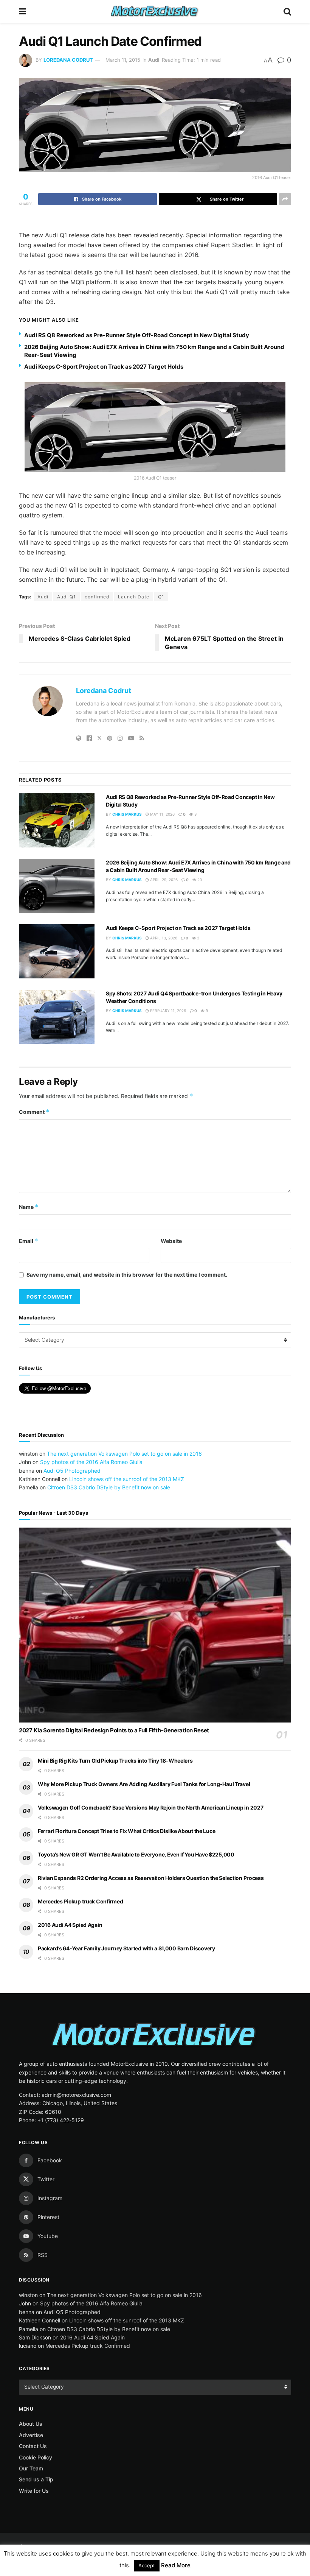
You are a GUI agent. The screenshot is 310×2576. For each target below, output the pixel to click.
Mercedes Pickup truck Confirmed (80, 1901)
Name (29, 1207)
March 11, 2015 (123, 60)
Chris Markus (127, 814)
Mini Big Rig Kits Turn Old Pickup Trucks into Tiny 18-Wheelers (115, 1761)
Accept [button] (147, 2565)
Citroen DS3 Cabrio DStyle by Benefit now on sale (109, 1487)
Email (29, 1241)
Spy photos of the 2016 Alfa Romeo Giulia (91, 1462)
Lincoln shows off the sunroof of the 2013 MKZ (127, 1479)
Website (171, 1241)
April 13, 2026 (163, 938)
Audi (154, 60)
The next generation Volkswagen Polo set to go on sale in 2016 (124, 1454)
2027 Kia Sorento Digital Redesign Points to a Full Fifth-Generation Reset (114, 1730)
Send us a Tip (36, 2479)
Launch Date (134, 597)
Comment (34, 1112)
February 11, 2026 (167, 1011)
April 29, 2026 (163, 880)
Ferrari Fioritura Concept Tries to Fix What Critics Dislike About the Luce (126, 1831)
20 (199, 880)
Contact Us (33, 2446)
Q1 (161, 597)
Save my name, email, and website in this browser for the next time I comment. (127, 1275)
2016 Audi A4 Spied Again (70, 1925)
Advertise (31, 2435)
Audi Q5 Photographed (72, 1471)
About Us (31, 2424)
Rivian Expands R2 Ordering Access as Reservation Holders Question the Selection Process (151, 1878)
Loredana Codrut (68, 60)
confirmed (97, 597)
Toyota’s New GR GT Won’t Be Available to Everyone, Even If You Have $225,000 (136, 1854)
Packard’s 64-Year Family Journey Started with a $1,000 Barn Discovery (126, 1948)
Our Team (31, 2468)
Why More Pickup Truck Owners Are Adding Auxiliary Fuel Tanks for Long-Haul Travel (144, 1784)
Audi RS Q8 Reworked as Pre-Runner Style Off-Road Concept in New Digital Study (137, 335)
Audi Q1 (67, 597)
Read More (176, 2565)
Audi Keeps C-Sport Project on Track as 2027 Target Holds (104, 367)
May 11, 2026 (162, 814)
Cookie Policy (36, 2457)
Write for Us (34, 2491)
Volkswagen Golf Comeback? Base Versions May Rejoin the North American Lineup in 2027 (150, 1807)
